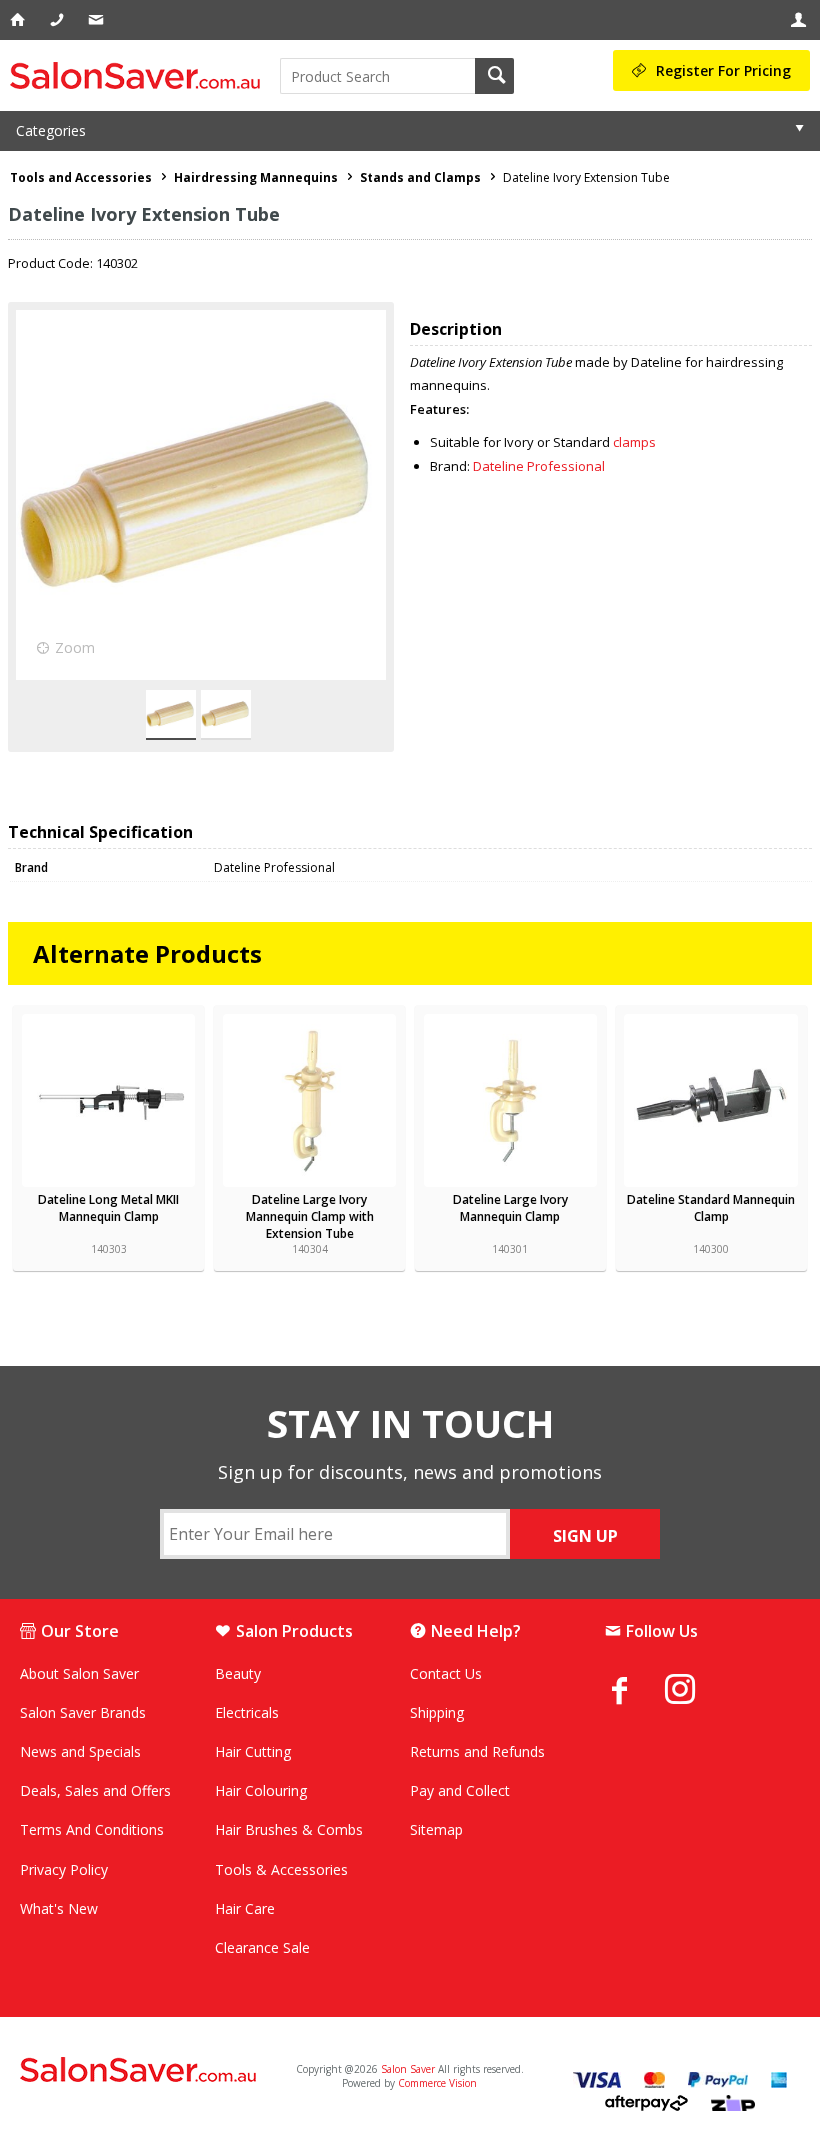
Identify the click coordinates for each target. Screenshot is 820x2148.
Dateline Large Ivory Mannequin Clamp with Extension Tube (310, 1216)
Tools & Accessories (281, 1869)
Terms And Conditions (92, 1829)
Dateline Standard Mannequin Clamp (711, 1208)
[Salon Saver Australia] (147, 2071)
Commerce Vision (437, 2083)
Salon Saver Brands (83, 1712)
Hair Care (245, 1908)
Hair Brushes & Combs (289, 1829)
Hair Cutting (253, 1751)
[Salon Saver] (140, 75)
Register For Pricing (723, 70)
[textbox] (377, 76)
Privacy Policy (64, 1869)
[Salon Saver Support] (97, 20)
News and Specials (80, 1751)
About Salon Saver (79, 1673)
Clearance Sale (262, 1947)
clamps (634, 442)
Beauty (238, 1673)
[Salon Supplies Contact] (58, 20)
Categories (51, 130)
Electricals (247, 1712)
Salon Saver (408, 2069)
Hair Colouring (261, 1790)
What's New (59, 1908)
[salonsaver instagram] (695, 1692)
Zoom (75, 647)
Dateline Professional (539, 466)
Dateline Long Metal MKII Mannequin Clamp (108, 1208)
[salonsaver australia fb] (635, 1690)
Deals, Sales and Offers (95, 1790)
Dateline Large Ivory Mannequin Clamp (510, 1208)
